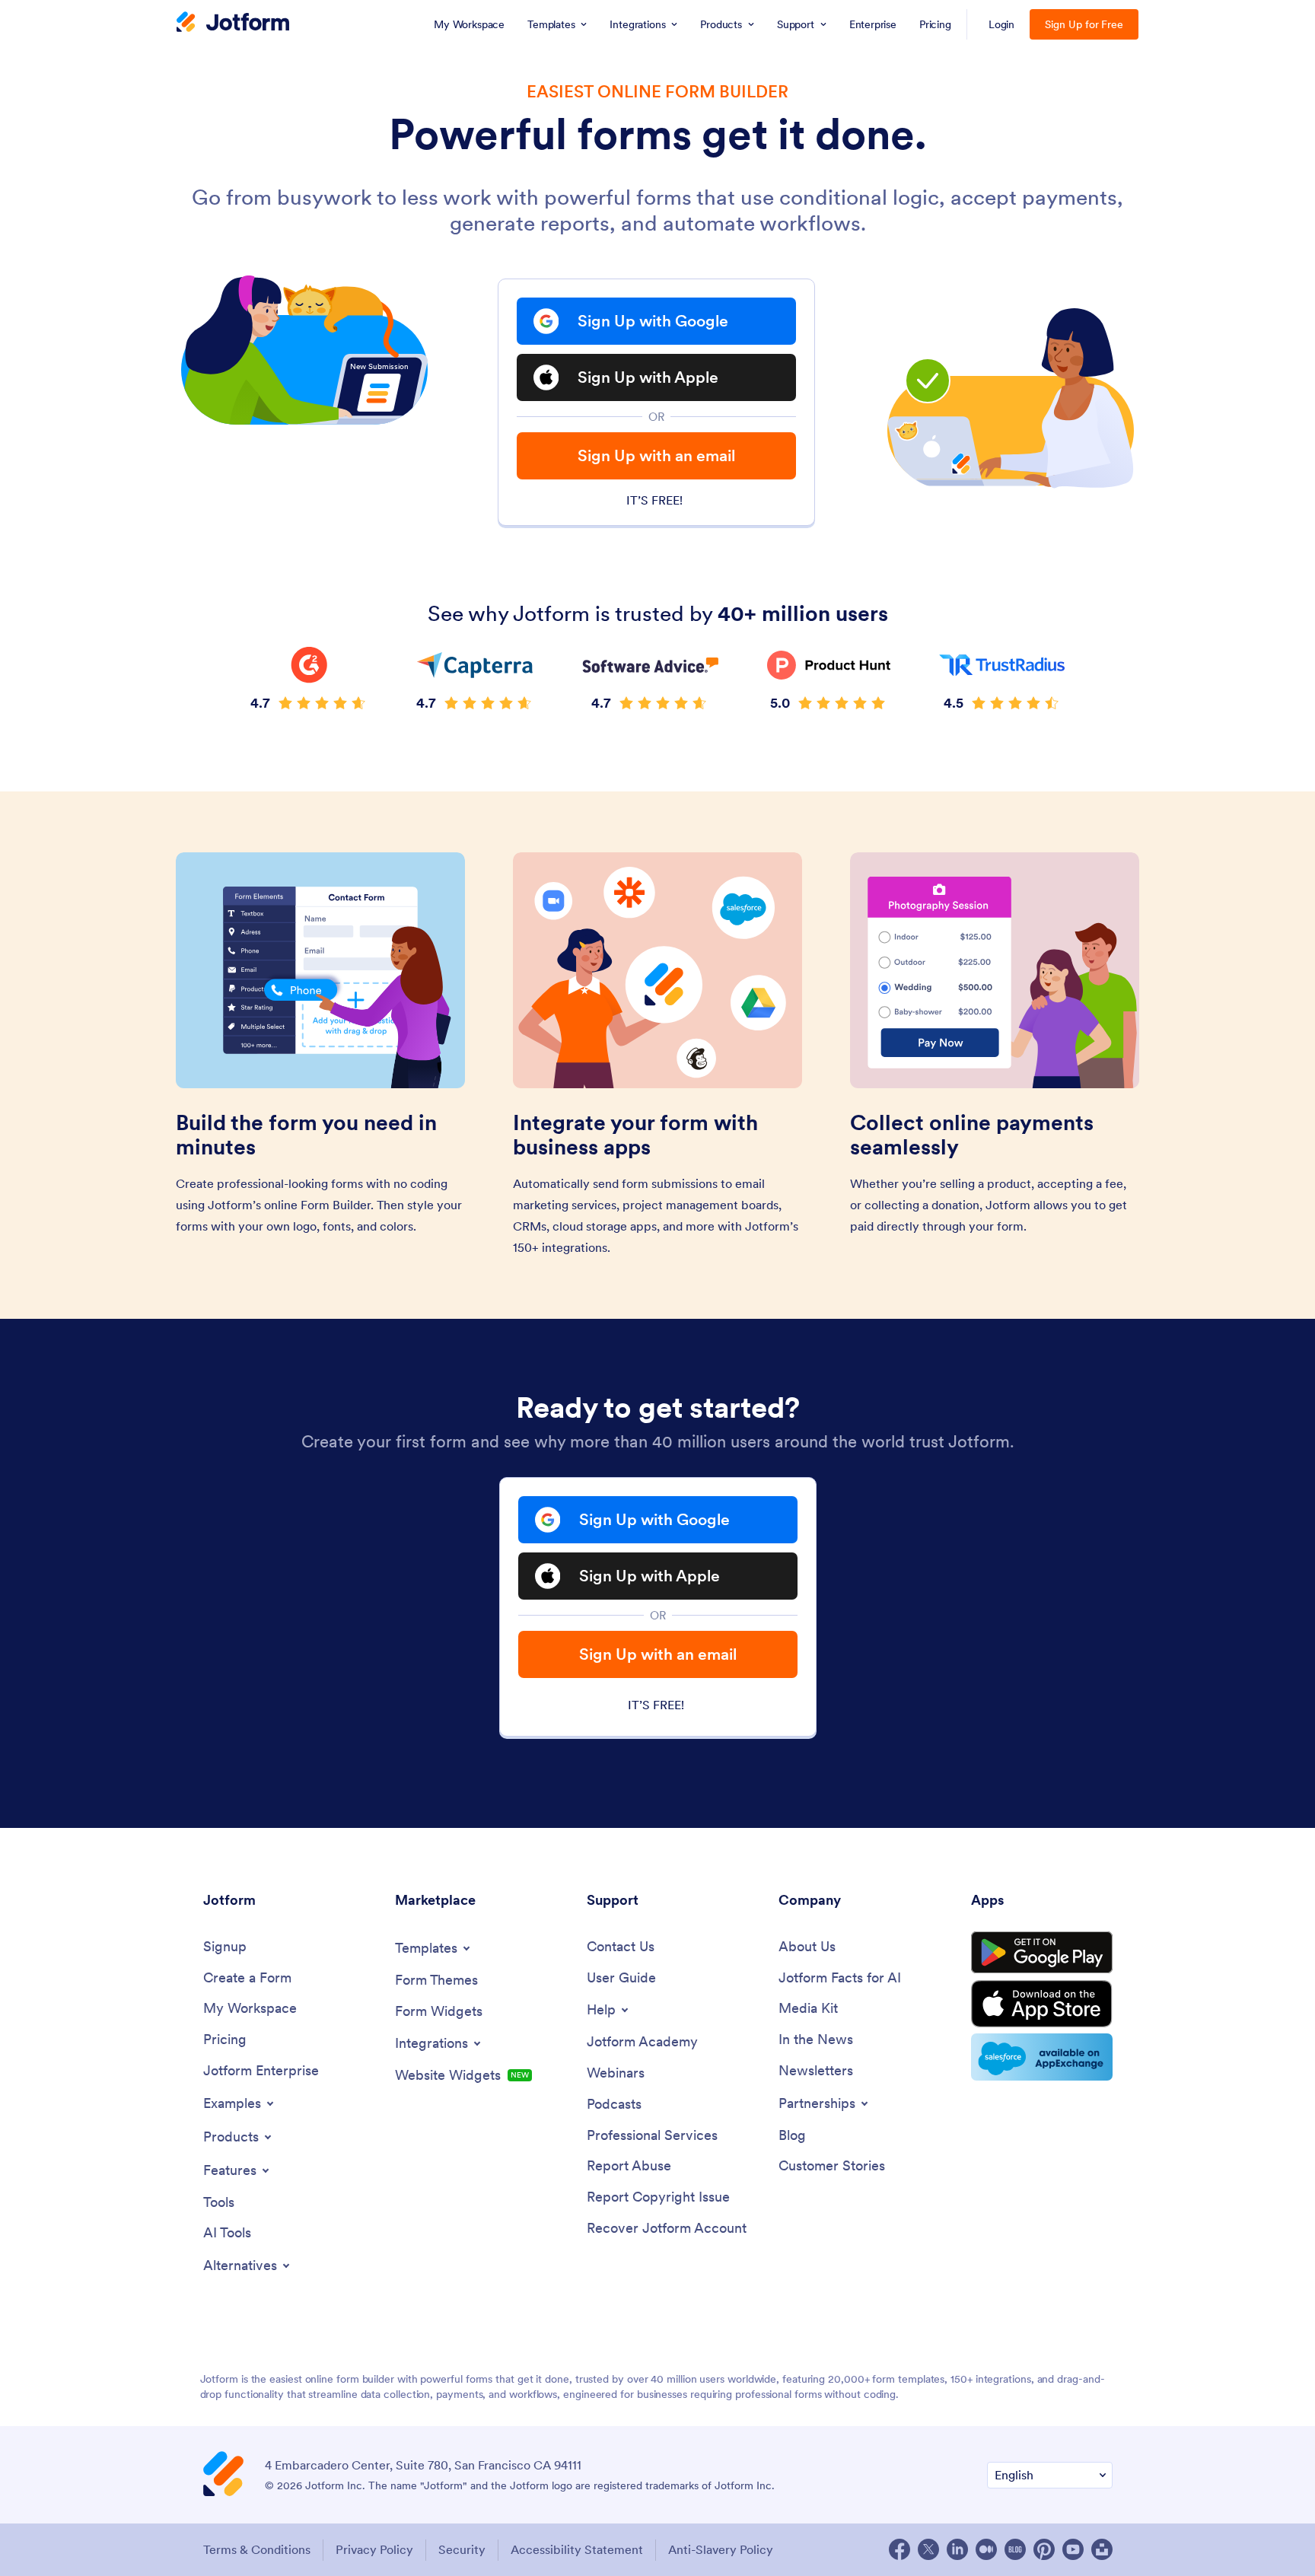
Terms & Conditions (257, 2549)
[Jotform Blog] (1015, 2549)
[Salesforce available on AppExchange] (1042, 2057)
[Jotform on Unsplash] (1102, 2549)
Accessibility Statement (577, 2549)
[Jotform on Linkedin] (957, 2549)
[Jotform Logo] (233, 24)
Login (1002, 24)
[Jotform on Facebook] (899, 2549)
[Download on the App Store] (1042, 2004)
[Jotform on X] (928, 2549)
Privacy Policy (374, 2549)
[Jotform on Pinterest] (1044, 2549)
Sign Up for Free (1084, 24)
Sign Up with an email (656, 455)
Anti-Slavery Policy (721, 2549)
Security (462, 2549)
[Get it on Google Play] (1042, 1953)
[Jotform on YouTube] (1073, 2549)
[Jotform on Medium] (986, 2549)
